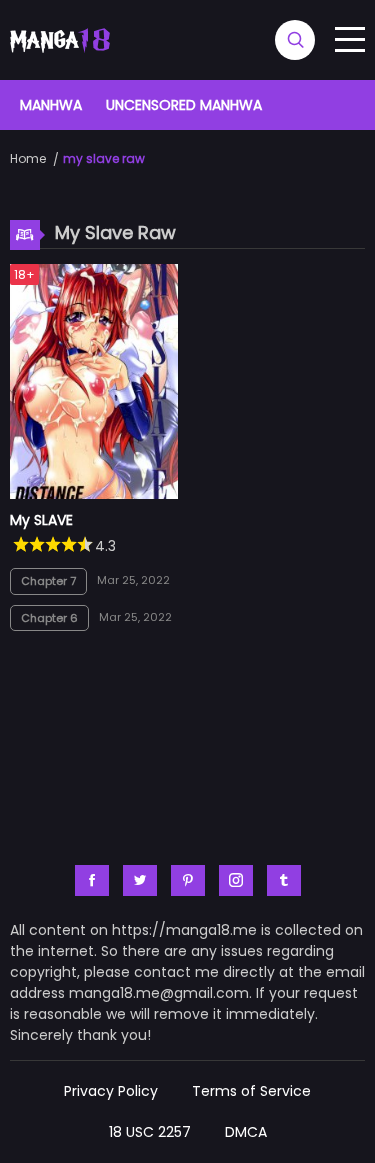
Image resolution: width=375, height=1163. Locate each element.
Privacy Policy (111, 1091)
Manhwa (51, 105)
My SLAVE (41, 520)
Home (28, 158)
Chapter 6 (49, 618)
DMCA (246, 1132)
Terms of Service (251, 1091)
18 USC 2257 (150, 1132)
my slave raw (104, 158)
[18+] (94, 494)
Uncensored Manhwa (184, 105)
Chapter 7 (48, 581)
